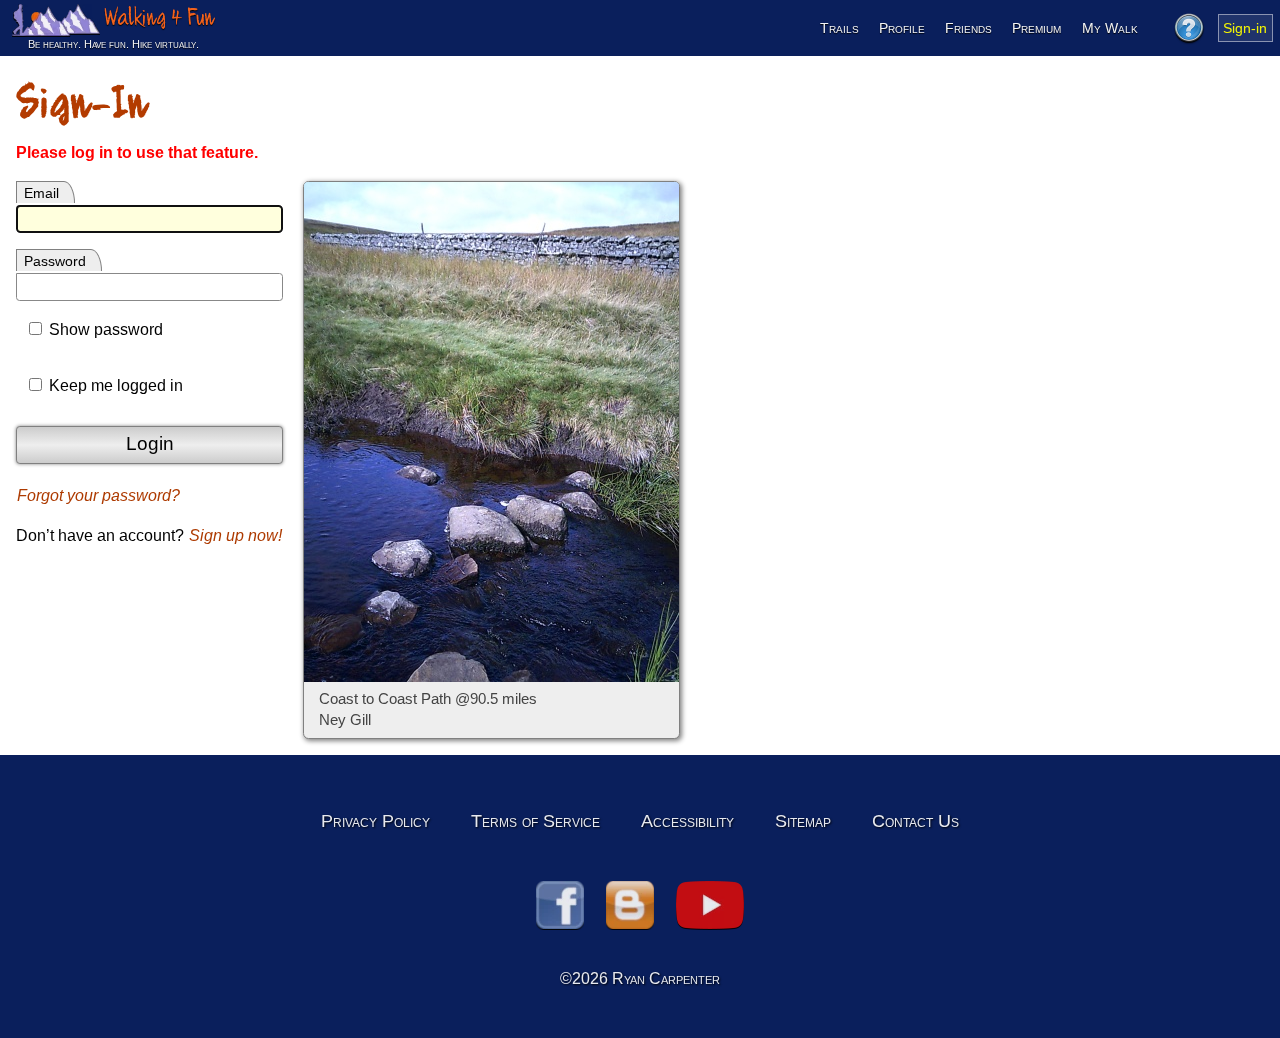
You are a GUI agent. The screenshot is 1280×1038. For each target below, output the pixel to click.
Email (41, 193)
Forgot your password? (98, 495)
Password (55, 261)
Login (150, 443)
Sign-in (1245, 28)
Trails (839, 28)
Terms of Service (535, 821)
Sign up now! (235, 535)
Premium (1036, 28)
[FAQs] (1188, 28)
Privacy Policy (375, 821)
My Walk (1110, 28)
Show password (104, 329)
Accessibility (687, 821)
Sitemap (803, 821)
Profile (902, 28)
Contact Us (915, 821)
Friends (968, 28)
